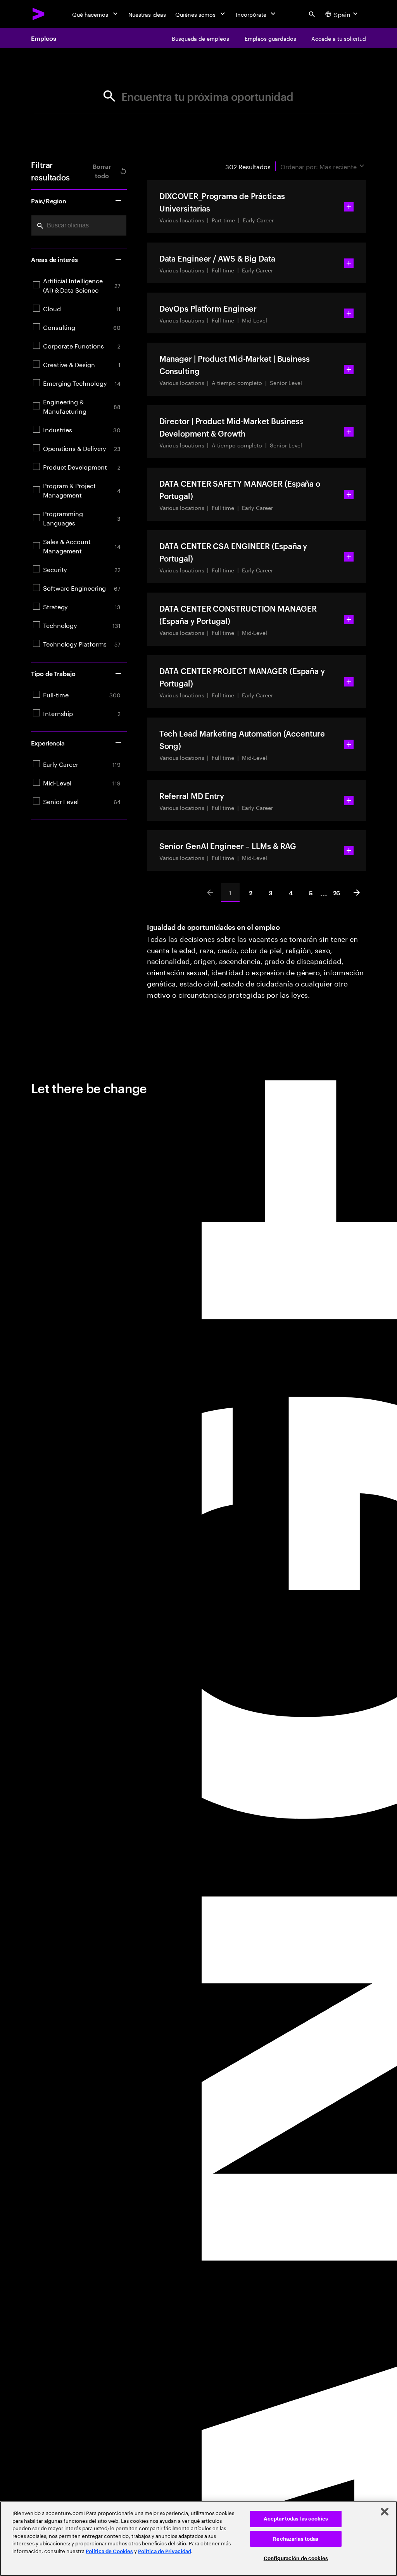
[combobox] (79, 225)
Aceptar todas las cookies (296, 2519)
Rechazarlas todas (296, 2539)
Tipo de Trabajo (53, 673)
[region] (198, 2539)
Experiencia (48, 743)
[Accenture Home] (39, 14)
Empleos (43, 38)
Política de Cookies (109, 2551)
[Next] (357, 893)
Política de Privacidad (165, 2551)
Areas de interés (54, 259)
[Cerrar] (385, 2512)
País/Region (49, 201)
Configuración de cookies (296, 2558)
